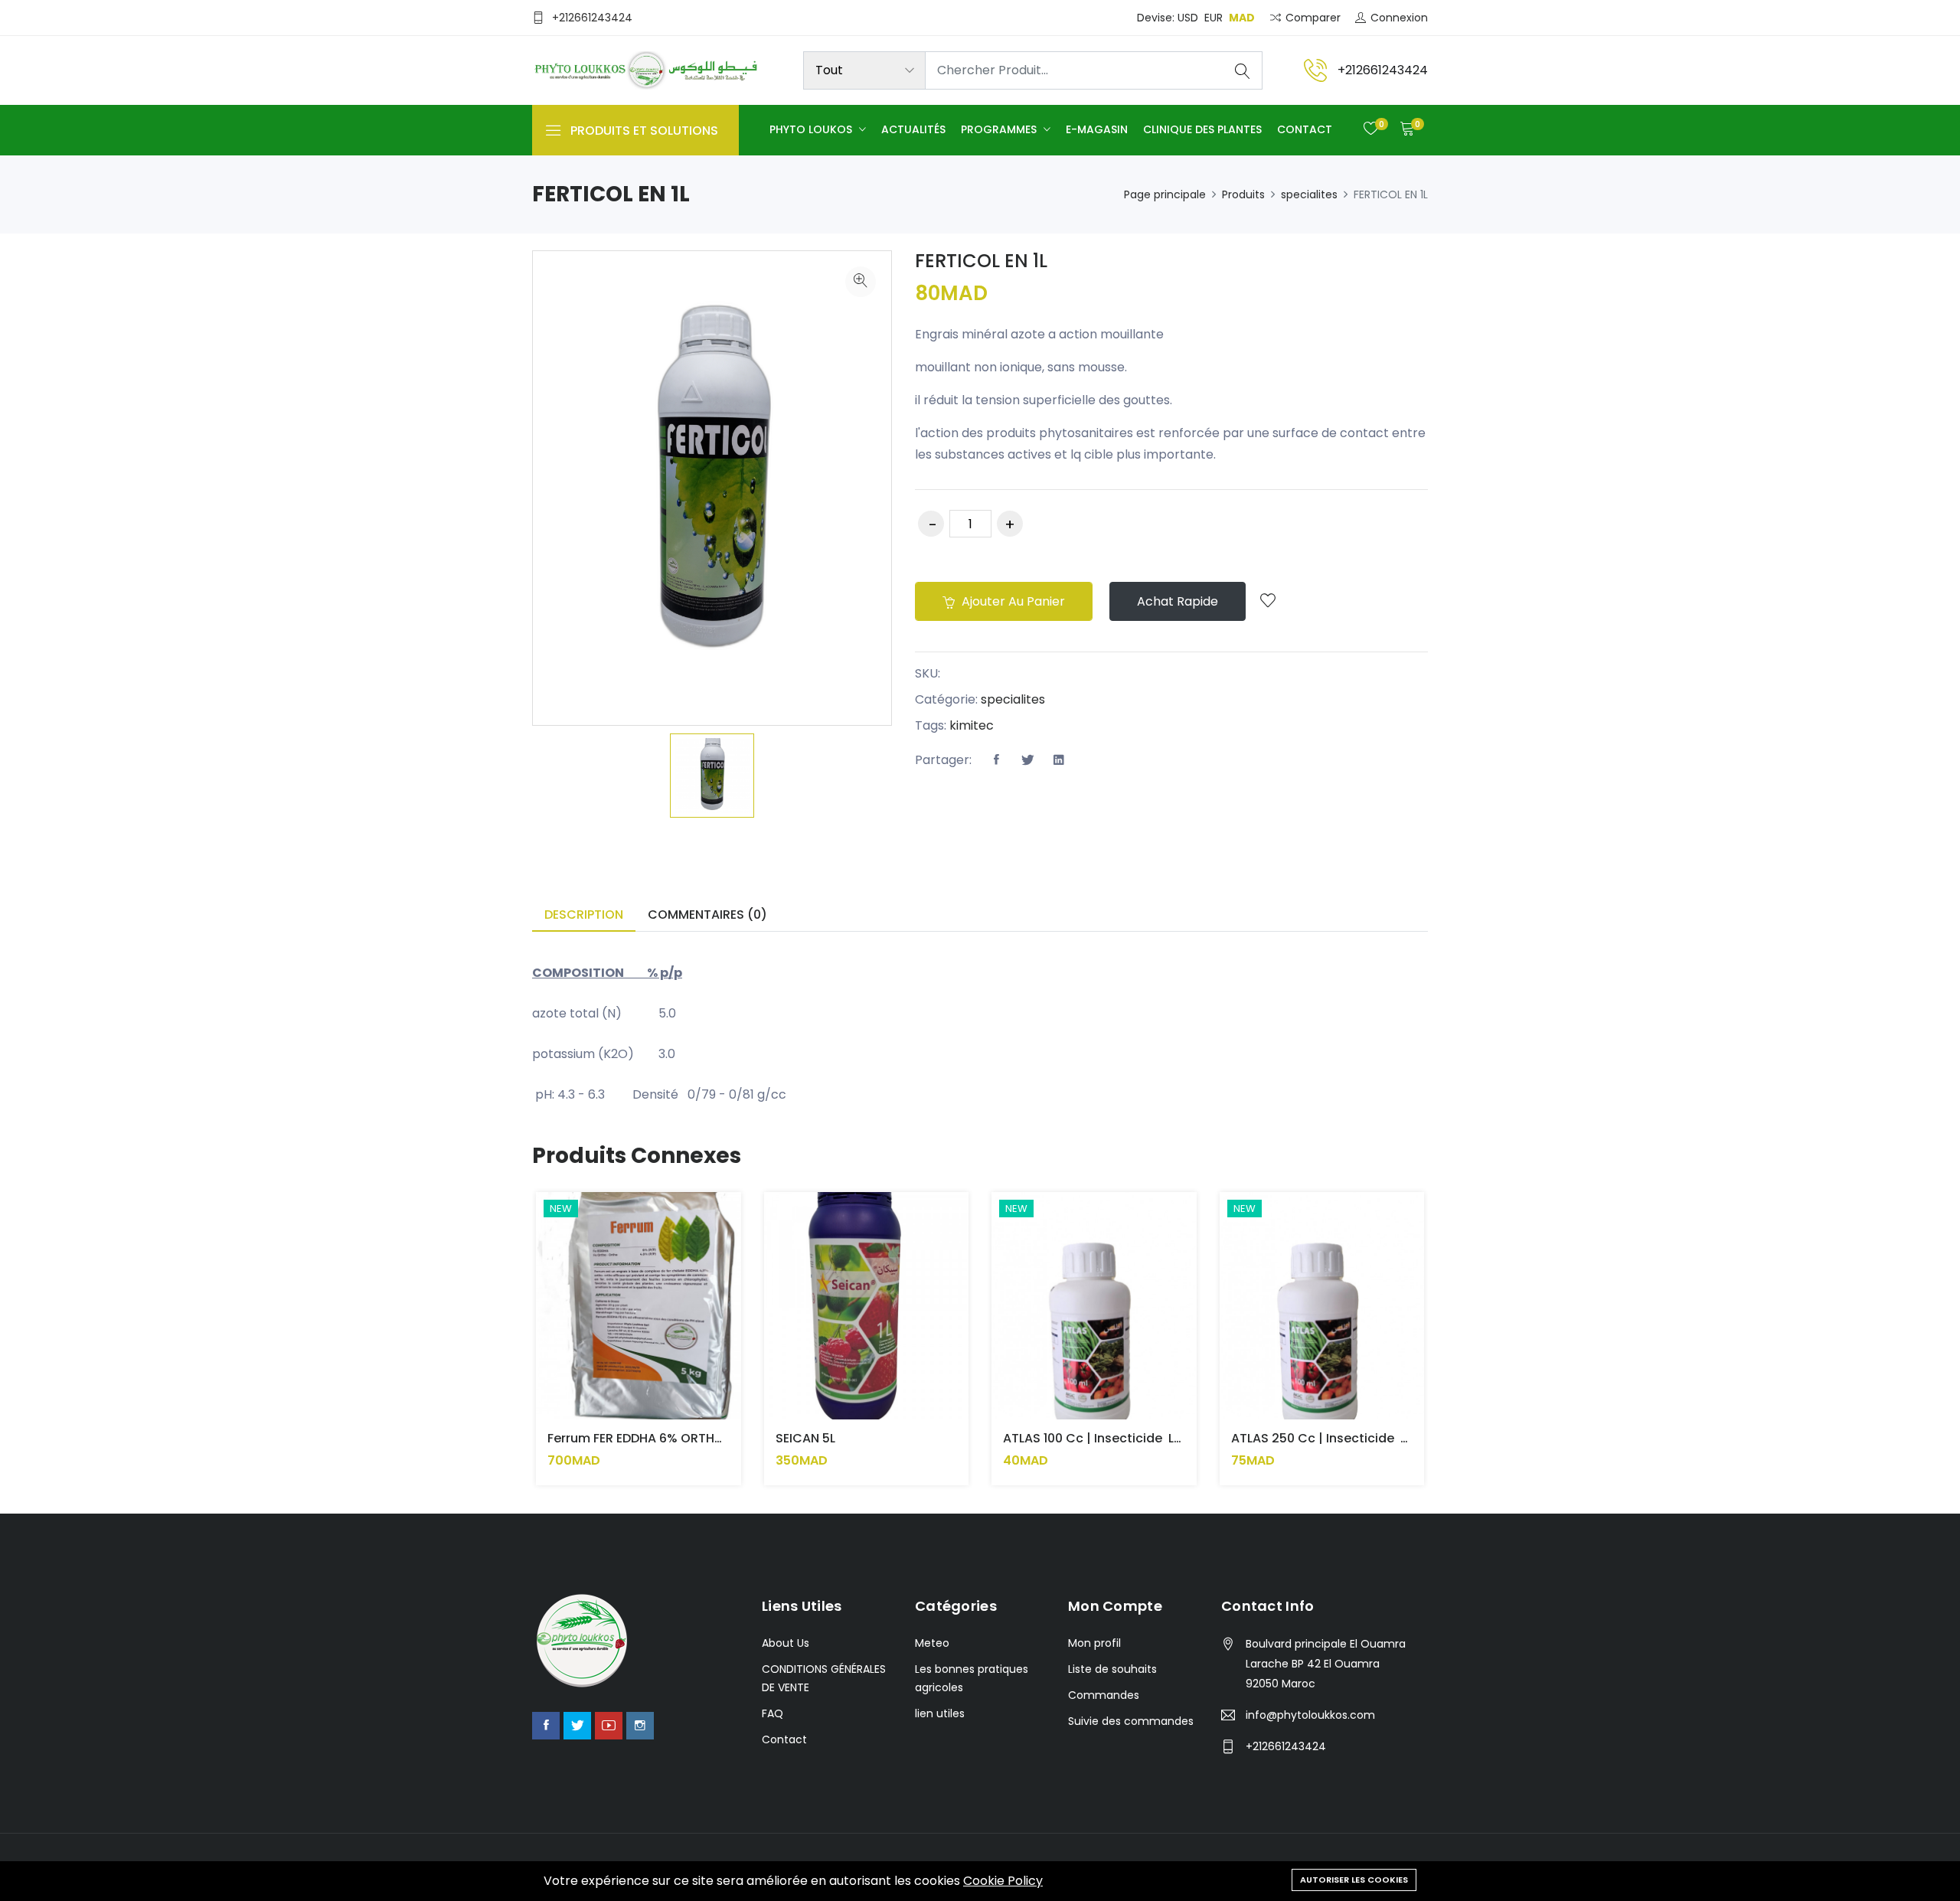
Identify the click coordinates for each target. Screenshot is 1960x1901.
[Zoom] (861, 282)
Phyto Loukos (812, 129)
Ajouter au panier (1012, 601)
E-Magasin (1097, 129)
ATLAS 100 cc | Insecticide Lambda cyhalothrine (1153, 1438)
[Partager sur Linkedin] (1059, 760)
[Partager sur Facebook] (996, 760)
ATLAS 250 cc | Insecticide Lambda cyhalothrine (1383, 1438)
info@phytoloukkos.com (1310, 1715)
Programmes (1000, 129)
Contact (1305, 129)
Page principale (1165, 194)
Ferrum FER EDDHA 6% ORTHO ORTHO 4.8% (676, 1438)
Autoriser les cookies (1354, 1880)
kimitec (972, 725)
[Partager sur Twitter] (1027, 760)
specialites (1309, 194)
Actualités (913, 129)
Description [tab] (584, 915)
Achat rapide (1178, 601)
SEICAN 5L (805, 1438)
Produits (1243, 194)
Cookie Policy (1003, 1881)
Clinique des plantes (1202, 129)
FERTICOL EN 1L (981, 261)
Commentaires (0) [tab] (707, 915)
